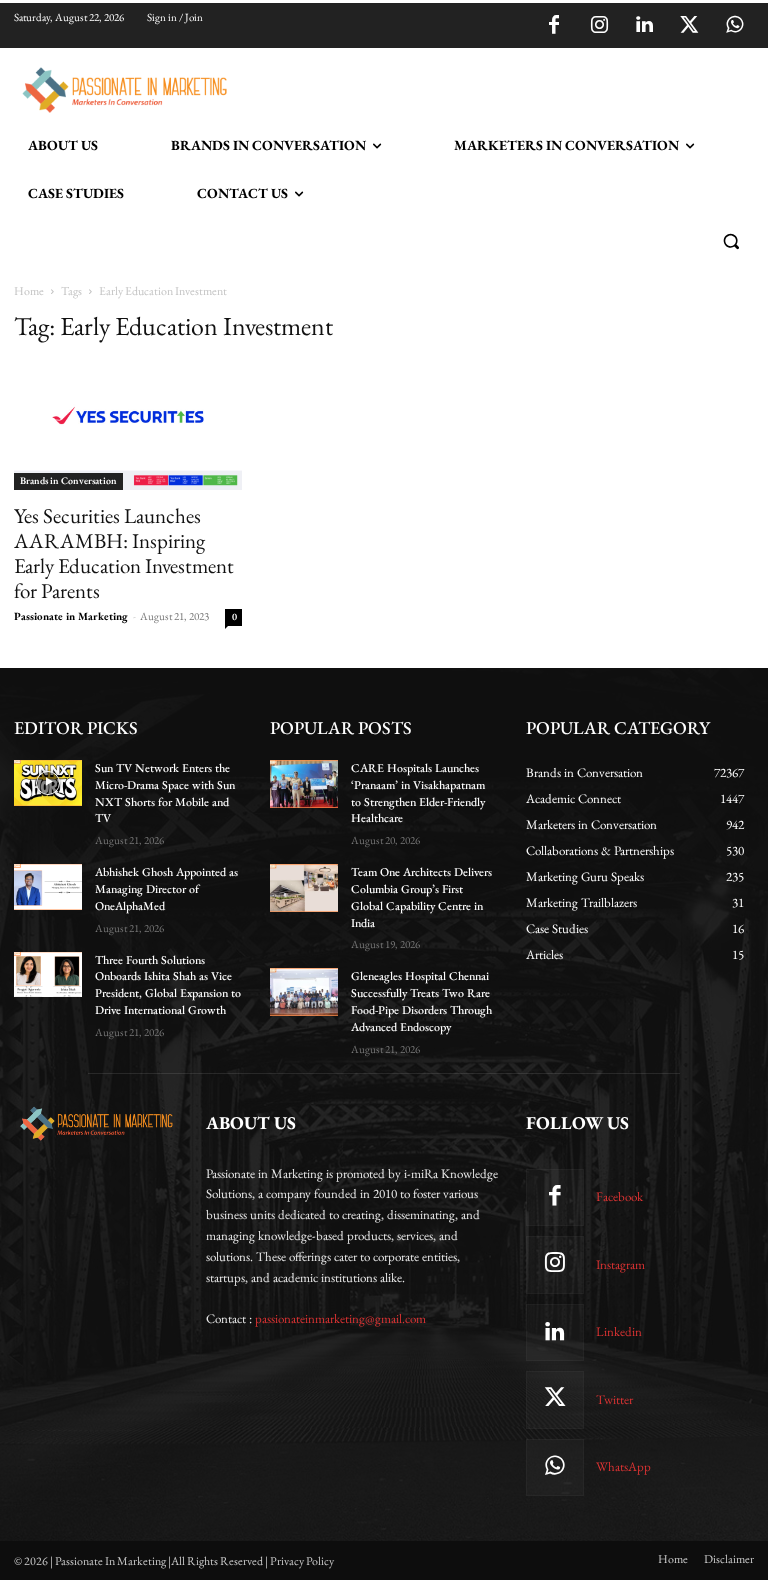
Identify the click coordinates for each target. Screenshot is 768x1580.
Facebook (619, 1196)
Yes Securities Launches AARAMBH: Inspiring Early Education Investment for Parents (124, 553)
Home (29, 291)
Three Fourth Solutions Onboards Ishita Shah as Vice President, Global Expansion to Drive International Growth (168, 985)
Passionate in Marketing (71, 616)
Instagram (620, 1264)
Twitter (614, 1399)
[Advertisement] (468, 87)
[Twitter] (689, 26)
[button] (730, 241)
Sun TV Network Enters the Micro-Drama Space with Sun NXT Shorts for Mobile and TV (165, 793)
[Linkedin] (644, 26)
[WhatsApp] (734, 26)
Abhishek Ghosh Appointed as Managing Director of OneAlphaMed (166, 889)
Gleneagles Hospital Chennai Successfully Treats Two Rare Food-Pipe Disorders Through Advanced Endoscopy (421, 1001)
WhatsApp (623, 1466)
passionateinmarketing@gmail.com (340, 1318)
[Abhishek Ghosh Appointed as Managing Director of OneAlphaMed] (48, 887)
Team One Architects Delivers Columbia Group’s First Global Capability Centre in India (421, 897)
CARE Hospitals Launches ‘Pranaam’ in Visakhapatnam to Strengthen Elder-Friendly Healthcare (418, 793)
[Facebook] (554, 26)
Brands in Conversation (68, 480)
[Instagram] (599, 26)
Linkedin (619, 1331)
